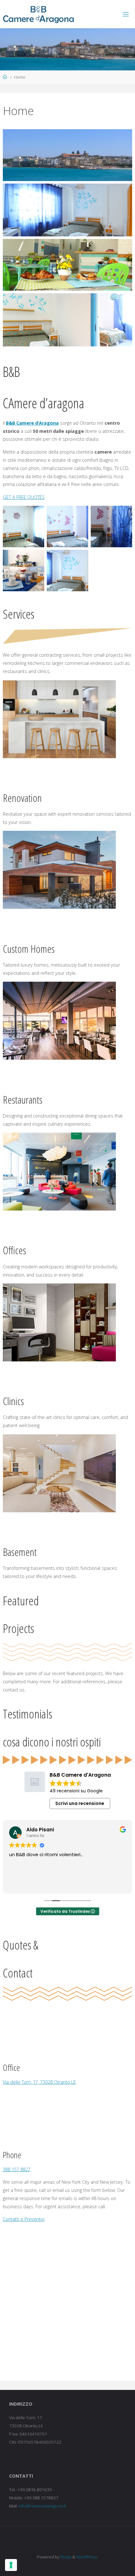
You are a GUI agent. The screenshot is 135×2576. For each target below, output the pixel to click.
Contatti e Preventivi (24, 2219)
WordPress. (87, 2557)
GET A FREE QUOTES (24, 497)
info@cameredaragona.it (42, 2506)
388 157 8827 (17, 2169)
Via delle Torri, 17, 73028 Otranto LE (39, 2082)
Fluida (65, 2557)
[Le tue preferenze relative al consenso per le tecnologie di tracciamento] (11, 2565)
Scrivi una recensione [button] (80, 1803)
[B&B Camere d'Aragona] (39, 14)
